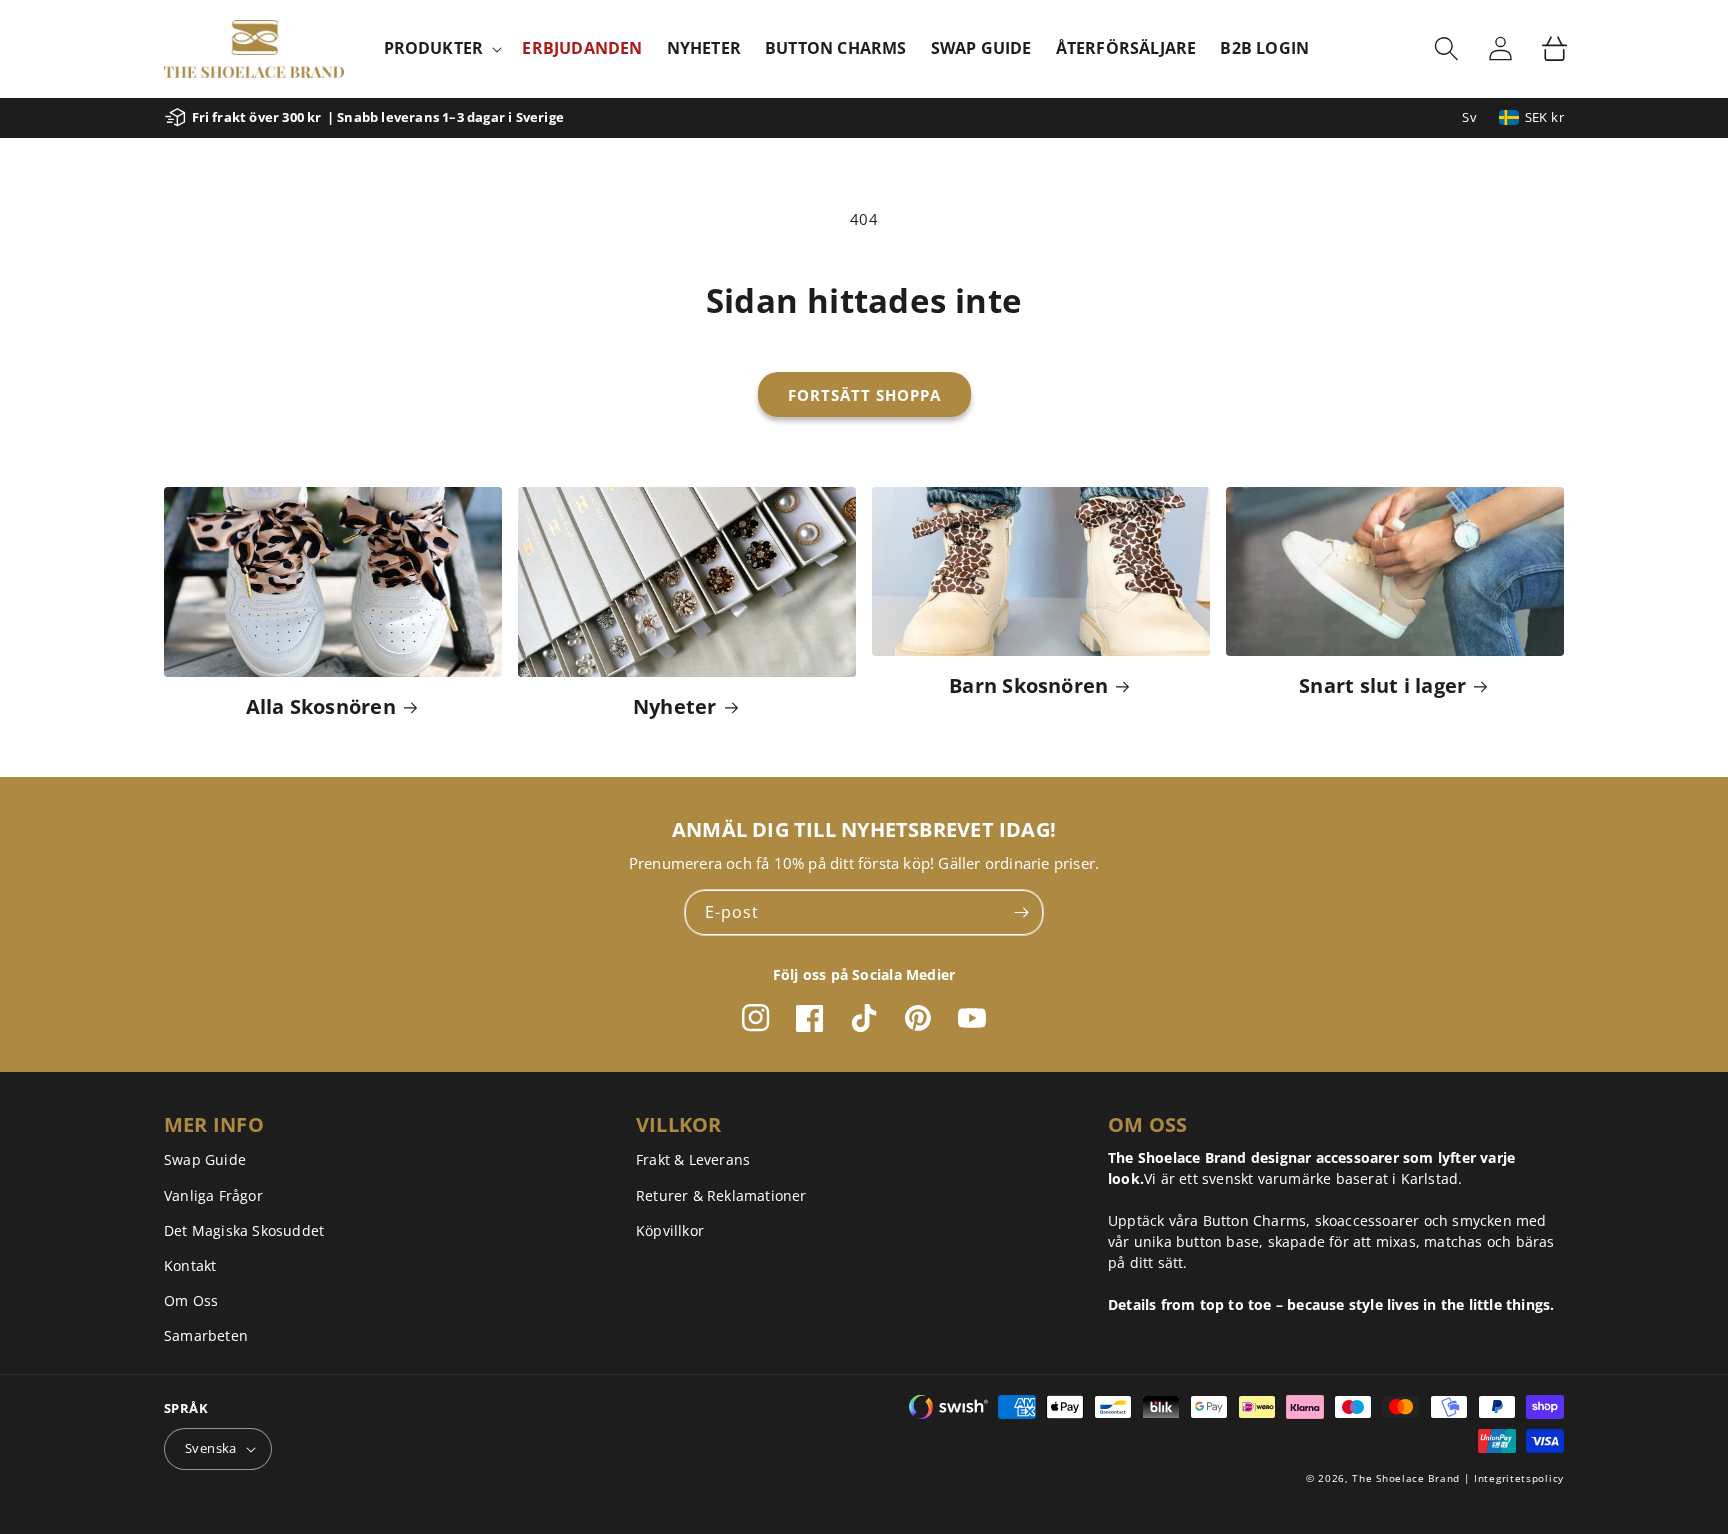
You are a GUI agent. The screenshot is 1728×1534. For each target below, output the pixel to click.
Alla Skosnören (321, 706)
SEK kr (1544, 117)
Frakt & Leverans (693, 1159)
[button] (441, 48)
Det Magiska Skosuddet (244, 1230)
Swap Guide (205, 1159)
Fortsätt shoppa (864, 395)
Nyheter (675, 706)
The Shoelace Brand (1406, 1478)
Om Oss (191, 1300)
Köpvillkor (670, 1230)
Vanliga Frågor (213, 1195)
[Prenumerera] (1021, 912)
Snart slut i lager (1382, 685)
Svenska (211, 1448)
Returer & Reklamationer (721, 1195)
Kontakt (190, 1265)
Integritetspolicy (1519, 1478)
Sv (1469, 117)
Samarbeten (206, 1335)
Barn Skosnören (1028, 685)
